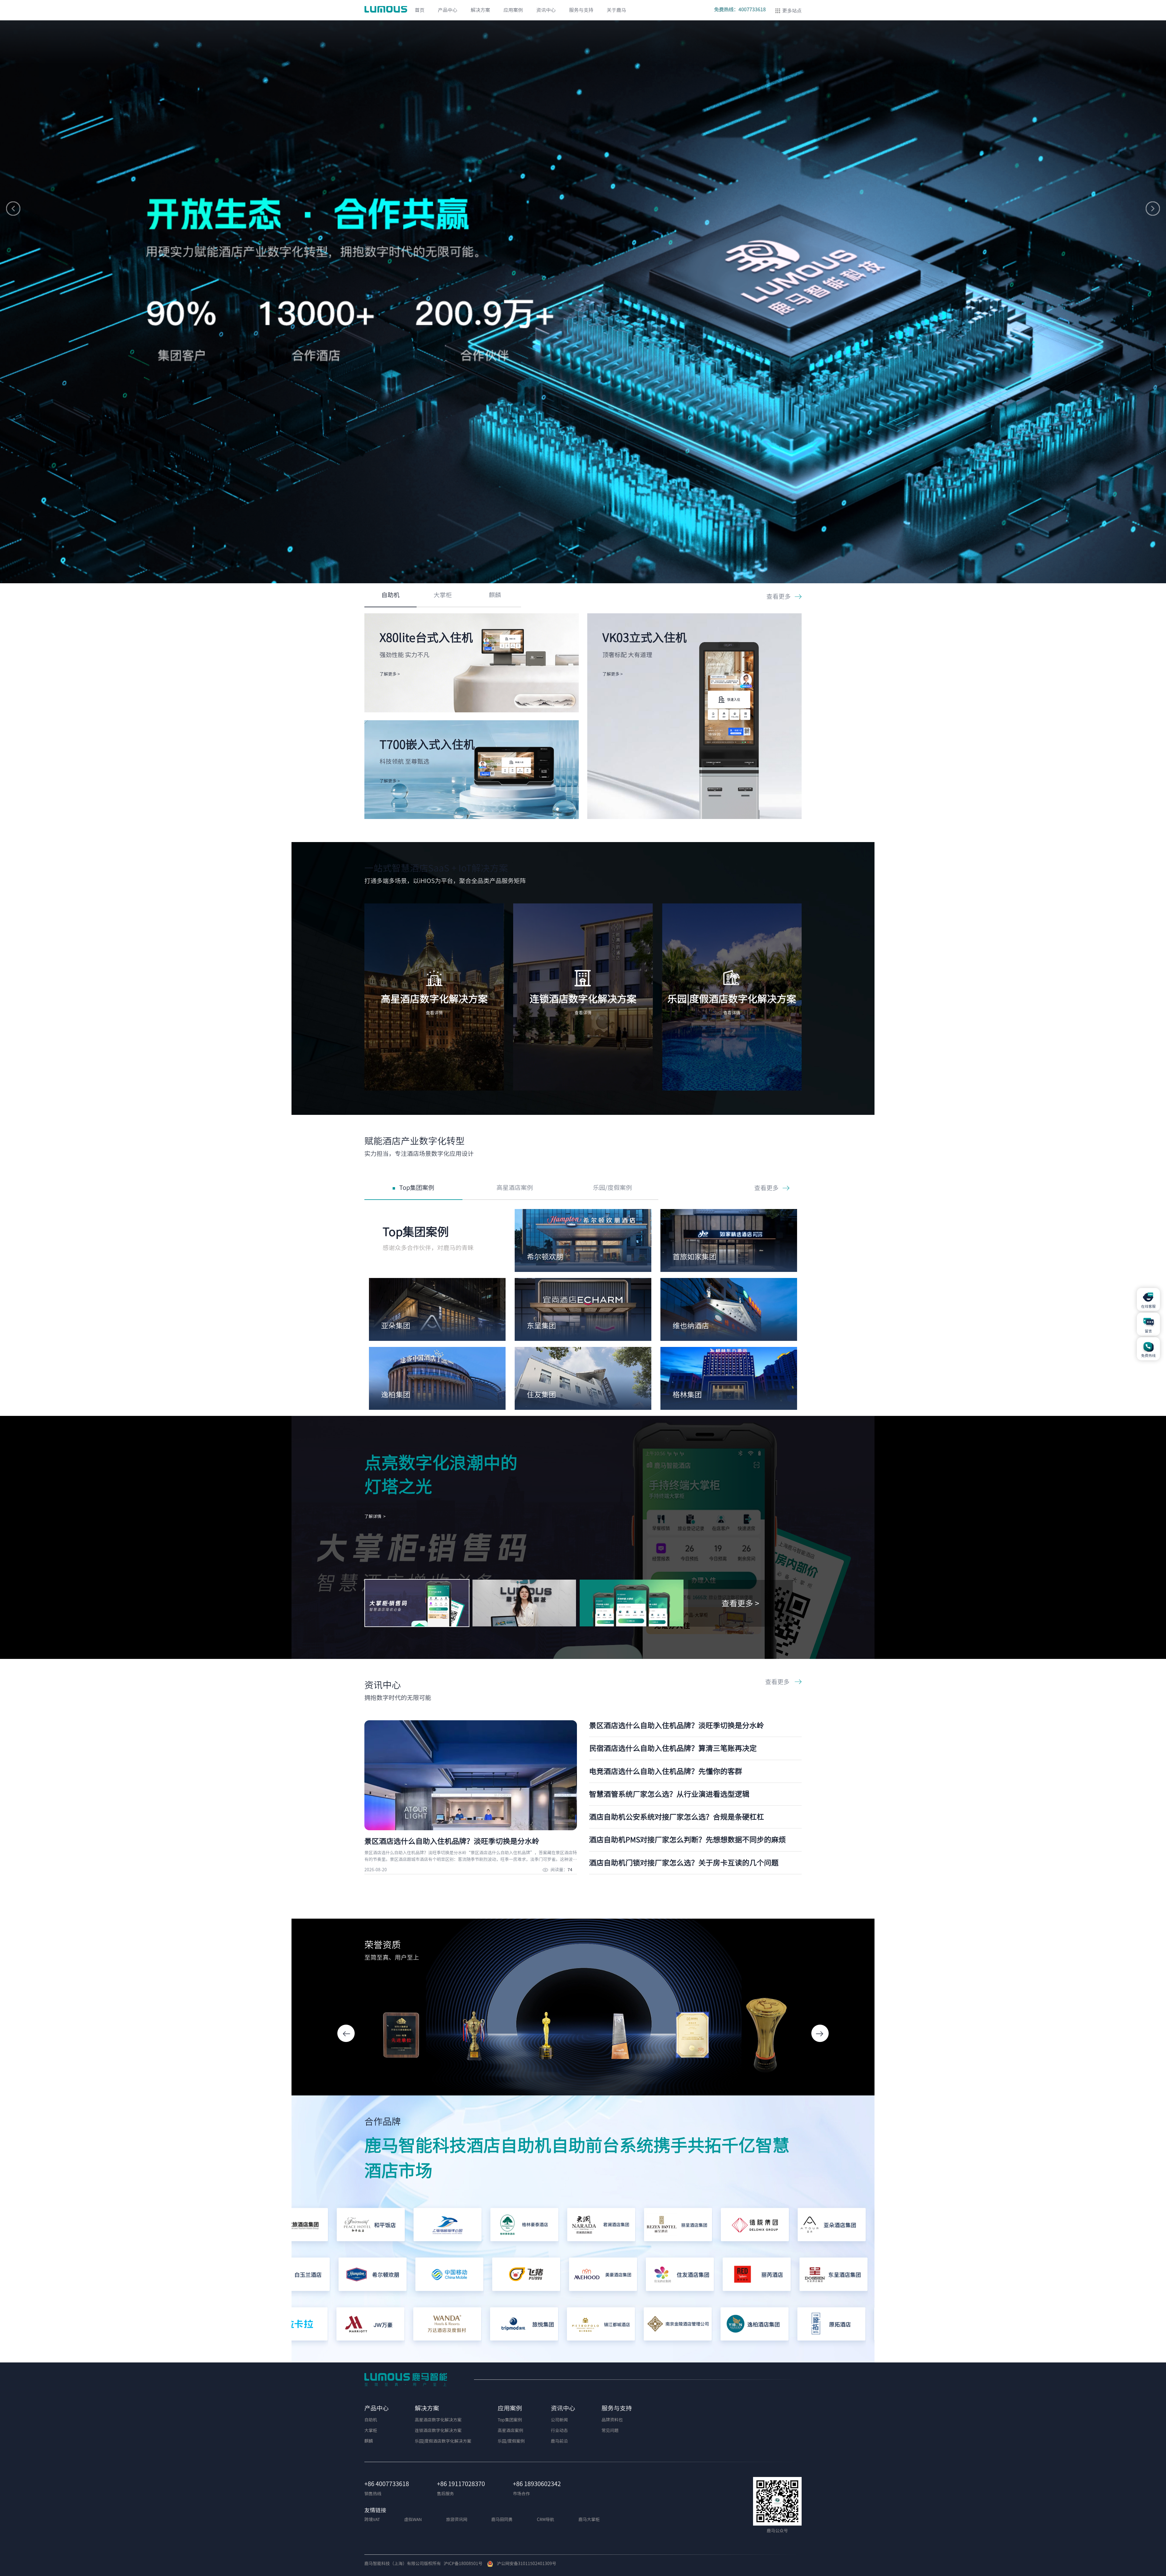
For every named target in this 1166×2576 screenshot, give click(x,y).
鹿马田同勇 (502, 2519)
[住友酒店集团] (843, 2276)
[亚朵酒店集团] (660, 2226)
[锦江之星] (814, 2326)
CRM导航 (545, 2519)
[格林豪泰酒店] (353, 2226)
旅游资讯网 (457, 2519)
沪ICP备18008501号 (463, 2564)
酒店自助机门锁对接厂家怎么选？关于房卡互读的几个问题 (684, 1863)
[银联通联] (814, 2226)
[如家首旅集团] (306, 2276)
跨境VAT (372, 2519)
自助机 (390, 595)
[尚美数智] (737, 2226)
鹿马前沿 (559, 2441)
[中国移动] (613, 2276)
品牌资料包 (612, 2420)
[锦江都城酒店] (430, 2326)
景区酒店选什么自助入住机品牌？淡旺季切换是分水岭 (677, 1725)
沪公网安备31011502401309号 (525, 2564)
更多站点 (792, 11)
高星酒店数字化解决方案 (438, 2420)
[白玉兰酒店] (459, 2276)
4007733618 (752, 9)
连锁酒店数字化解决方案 (438, 2430)
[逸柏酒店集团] (584, 2326)
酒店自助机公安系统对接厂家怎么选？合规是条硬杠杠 (677, 1817)
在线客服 (1148, 1306)
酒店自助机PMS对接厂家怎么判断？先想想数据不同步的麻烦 (687, 1840)
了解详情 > (375, 1516)
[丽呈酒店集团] (507, 2226)
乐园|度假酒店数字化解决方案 (443, 2441)
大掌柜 (443, 595)
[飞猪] (690, 2276)
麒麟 (495, 595)
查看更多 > (740, 1603)
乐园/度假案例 (612, 1187)
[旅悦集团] (353, 2326)
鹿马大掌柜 (589, 2519)
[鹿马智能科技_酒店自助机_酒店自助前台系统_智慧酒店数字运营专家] (406, 2379)
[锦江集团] (737, 2326)
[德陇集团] (583, 2226)
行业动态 (559, 2430)
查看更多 (779, 596)
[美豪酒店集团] (767, 2276)
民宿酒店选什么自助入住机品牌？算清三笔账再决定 (673, 1748)
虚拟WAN (413, 2519)
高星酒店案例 (515, 1187)
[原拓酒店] (661, 2326)
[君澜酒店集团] (430, 2226)
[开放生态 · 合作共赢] (583, 291)
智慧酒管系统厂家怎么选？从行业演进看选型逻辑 (669, 1794)
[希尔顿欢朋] (536, 2276)
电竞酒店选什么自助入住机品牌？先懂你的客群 (666, 1771)
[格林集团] (382, 2276)
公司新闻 (559, 2420)
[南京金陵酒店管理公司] (507, 2326)
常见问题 (610, 2430)
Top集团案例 (417, 1187)
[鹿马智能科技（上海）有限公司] (387, 9)
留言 (1148, 1331)
